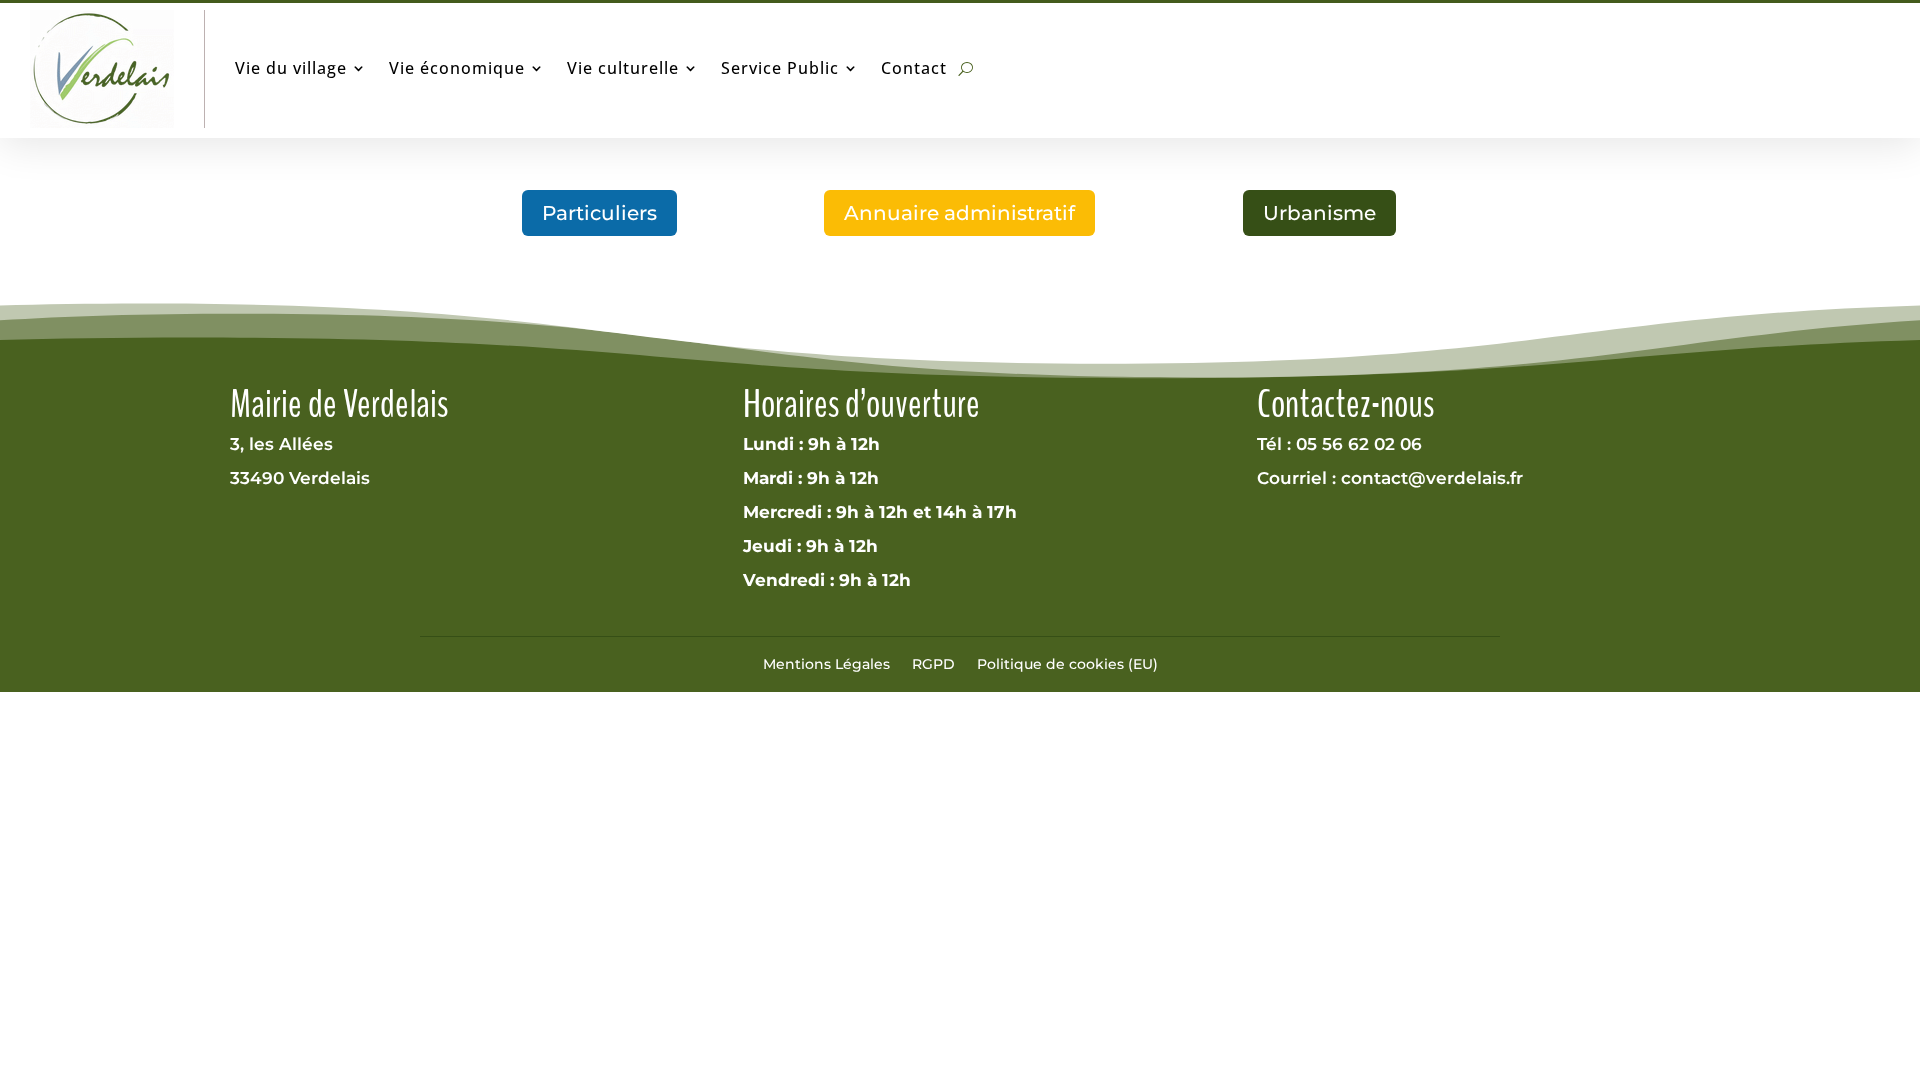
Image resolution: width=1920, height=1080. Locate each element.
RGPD (933, 664)
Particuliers (599, 213)
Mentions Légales (826, 664)
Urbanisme (1319, 213)
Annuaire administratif (959, 213)
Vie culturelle (623, 68)
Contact (914, 68)
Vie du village (291, 68)
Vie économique (457, 68)
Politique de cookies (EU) (1067, 664)
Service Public (780, 68)
